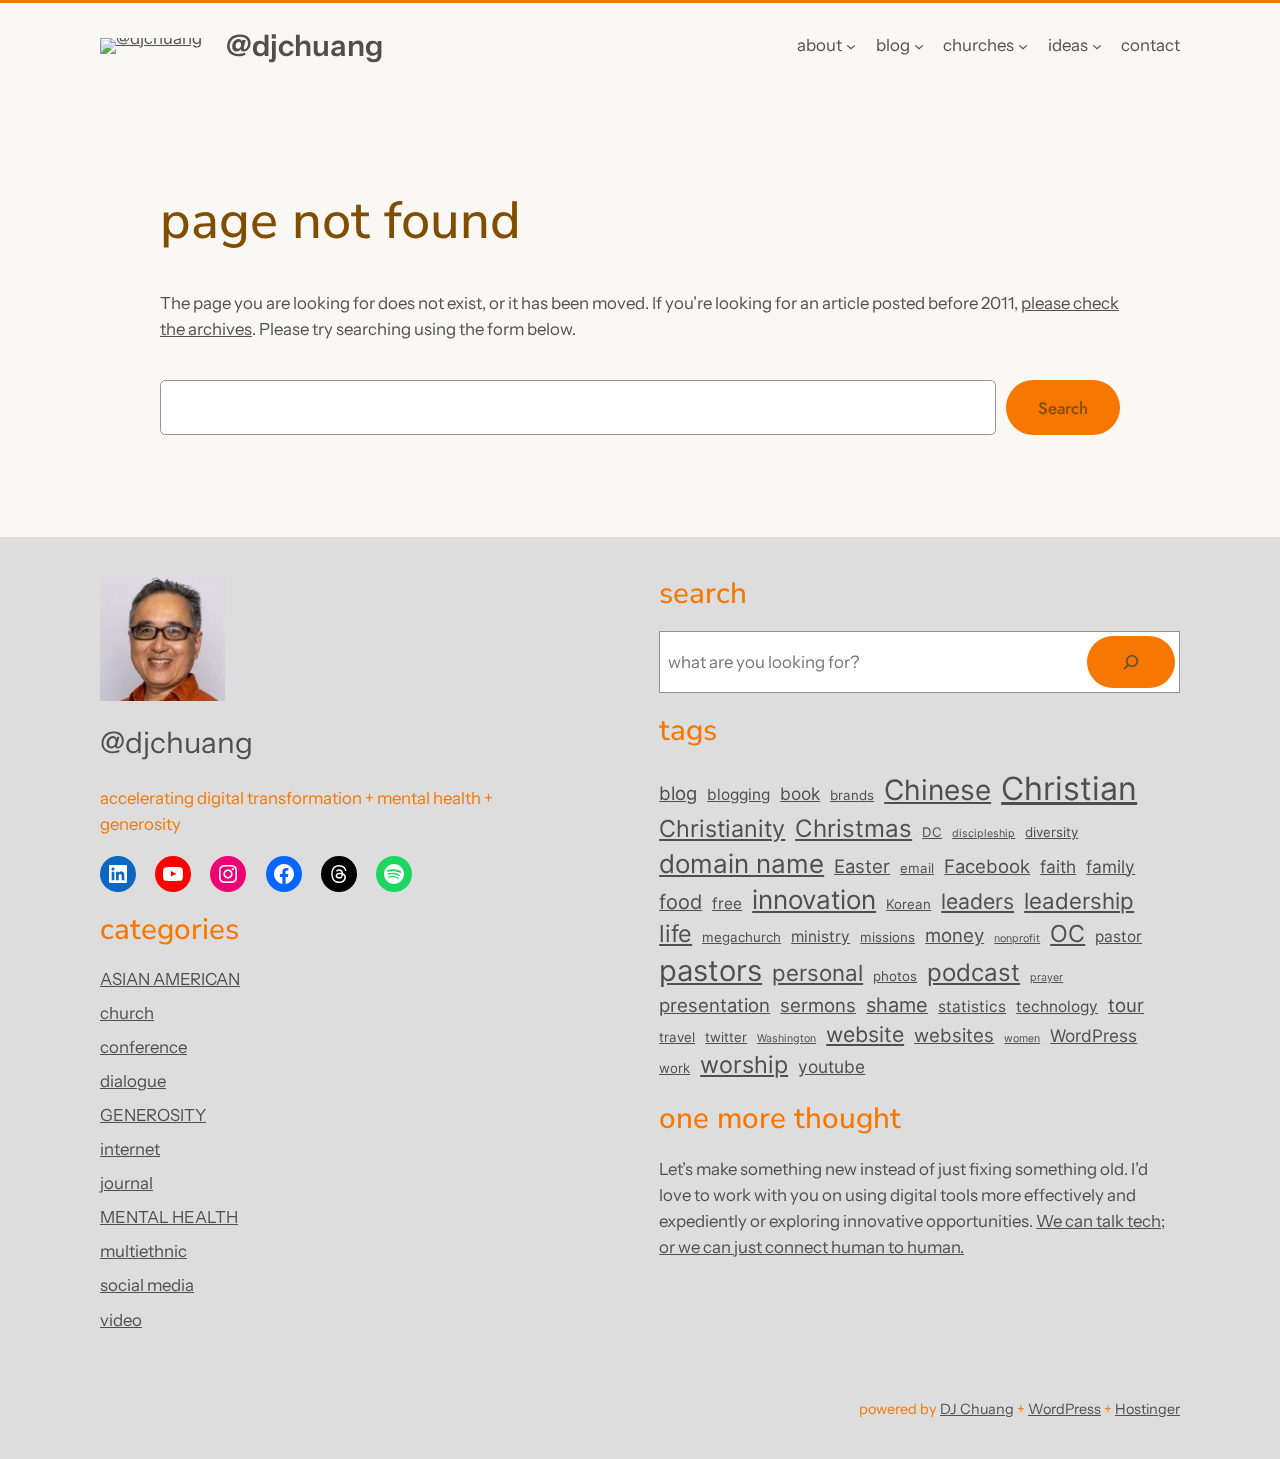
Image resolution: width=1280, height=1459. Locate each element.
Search (1063, 408)
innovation (814, 899)
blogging (738, 794)
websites (954, 1035)
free (727, 903)
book (800, 793)
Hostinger (1147, 1409)
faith (1058, 866)
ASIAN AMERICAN (170, 979)
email (917, 868)
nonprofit (1017, 938)
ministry (820, 936)
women (1022, 1038)
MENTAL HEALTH (169, 1217)
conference (143, 1047)
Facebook (987, 866)
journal (126, 1183)
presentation (714, 1005)
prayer (1046, 977)
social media (147, 1285)
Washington (786, 1038)
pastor (1118, 936)
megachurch (741, 937)
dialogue (133, 1081)
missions (887, 937)
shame (897, 1005)
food (680, 902)
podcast (973, 972)
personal (817, 972)
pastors (710, 970)
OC (1067, 933)
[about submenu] (851, 46)
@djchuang (304, 45)
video (121, 1320)
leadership (1079, 900)
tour (1126, 1005)
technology (1057, 1006)
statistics (972, 1006)
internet (130, 1149)
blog (678, 793)
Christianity (722, 828)
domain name (741, 863)
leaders (977, 901)
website (865, 1034)
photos (895, 976)
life (675, 933)
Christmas (853, 828)
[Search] (1131, 662)
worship (744, 1064)
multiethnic (143, 1251)
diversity (1051, 832)
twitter (726, 1037)
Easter (862, 866)
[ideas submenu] (1097, 46)
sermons (818, 1005)
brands (852, 795)
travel (677, 1037)
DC (932, 832)
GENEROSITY (153, 1115)
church (127, 1013)
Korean (908, 904)
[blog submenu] (919, 46)
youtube (831, 1066)
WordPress (1093, 1035)
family (1110, 866)
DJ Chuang (977, 1409)
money (954, 935)
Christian (1069, 788)
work (674, 1068)
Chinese (937, 790)
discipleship (983, 833)
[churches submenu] (1023, 46)
